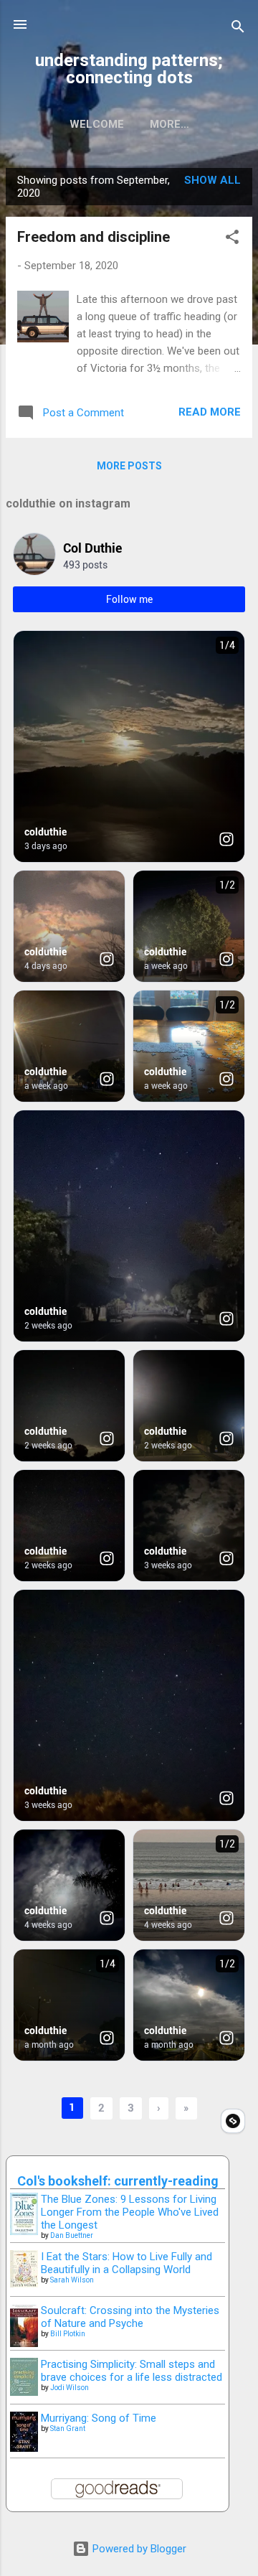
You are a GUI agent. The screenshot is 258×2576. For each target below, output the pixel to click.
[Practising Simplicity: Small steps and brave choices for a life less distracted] (24, 2392)
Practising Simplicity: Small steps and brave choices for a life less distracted (132, 2371)
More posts (129, 466)
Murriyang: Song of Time (99, 2418)
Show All (212, 180)
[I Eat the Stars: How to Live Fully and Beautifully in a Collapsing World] (24, 2284)
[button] (232, 239)
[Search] (238, 29)
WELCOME (97, 124)
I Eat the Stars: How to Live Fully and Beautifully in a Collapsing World (126, 2263)
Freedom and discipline (94, 237)
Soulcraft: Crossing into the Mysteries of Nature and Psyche (130, 2317)
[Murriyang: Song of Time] (24, 2448)
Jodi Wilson (70, 2388)
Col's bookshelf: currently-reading (118, 2181)
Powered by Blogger (138, 2549)
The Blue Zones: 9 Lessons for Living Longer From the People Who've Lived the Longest (130, 2212)
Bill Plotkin (68, 2334)
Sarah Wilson (72, 2280)
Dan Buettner (72, 2235)
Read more (210, 412)
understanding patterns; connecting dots (129, 69)
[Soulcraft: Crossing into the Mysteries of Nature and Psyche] (24, 2343)
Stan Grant (68, 2429)
